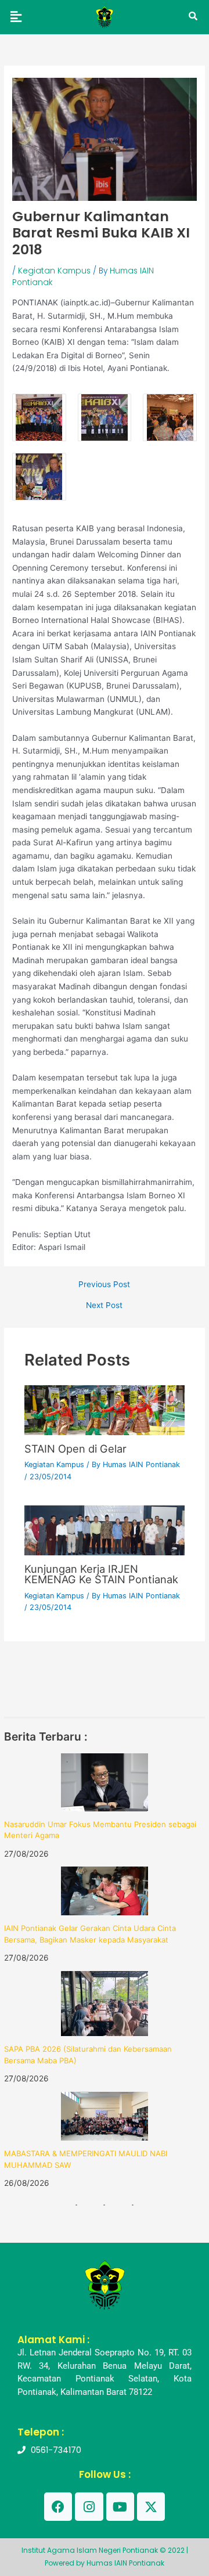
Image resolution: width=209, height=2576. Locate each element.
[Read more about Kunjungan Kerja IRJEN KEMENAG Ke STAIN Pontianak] (105, 1530)
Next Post (104, 1306)
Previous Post (104, 1285)
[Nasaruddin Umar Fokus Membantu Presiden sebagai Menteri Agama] (105, 1782)
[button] (16, 17)
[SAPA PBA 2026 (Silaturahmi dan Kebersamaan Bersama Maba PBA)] (105, 2004)
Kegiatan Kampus (54, 271)
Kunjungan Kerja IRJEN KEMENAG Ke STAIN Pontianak (101, 1574)
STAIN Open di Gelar (75, 1449)
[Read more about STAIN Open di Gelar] (105, 1410)
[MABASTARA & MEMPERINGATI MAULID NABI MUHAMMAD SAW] (105, 2116)
